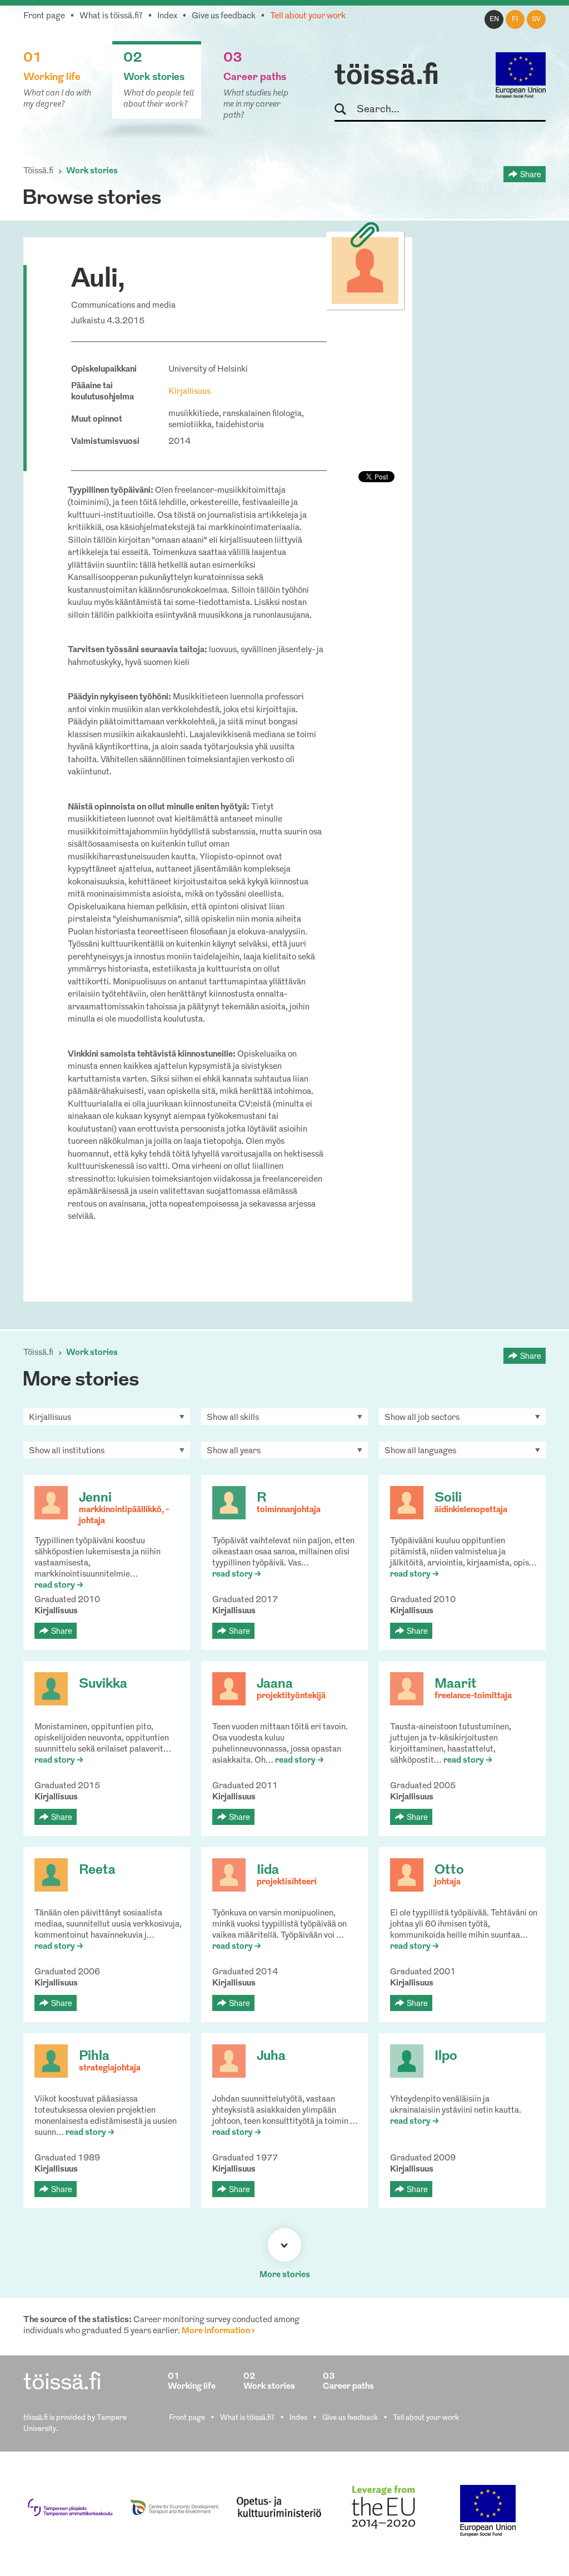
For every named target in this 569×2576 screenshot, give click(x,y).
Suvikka (103, 1684)
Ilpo (446, 2057)
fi (515, 19)
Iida (268, 1870)
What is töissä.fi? (111, 16)
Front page (44, 16)
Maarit (456, 1684)
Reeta (97, 1870)
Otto (449, 1870)
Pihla (94, 2057)
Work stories (92, 171)
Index (167, 16)
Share (531, 174)
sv (536, 19)
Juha (271, 2057)
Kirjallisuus (189, 392)
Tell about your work (308, 16)
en (494, 19)
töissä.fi (387, 77)
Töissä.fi (38, 171)
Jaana (275, 1684)
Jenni (95, 1498)
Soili (448, 1498)
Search (345, 110)
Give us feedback (224, 16)
